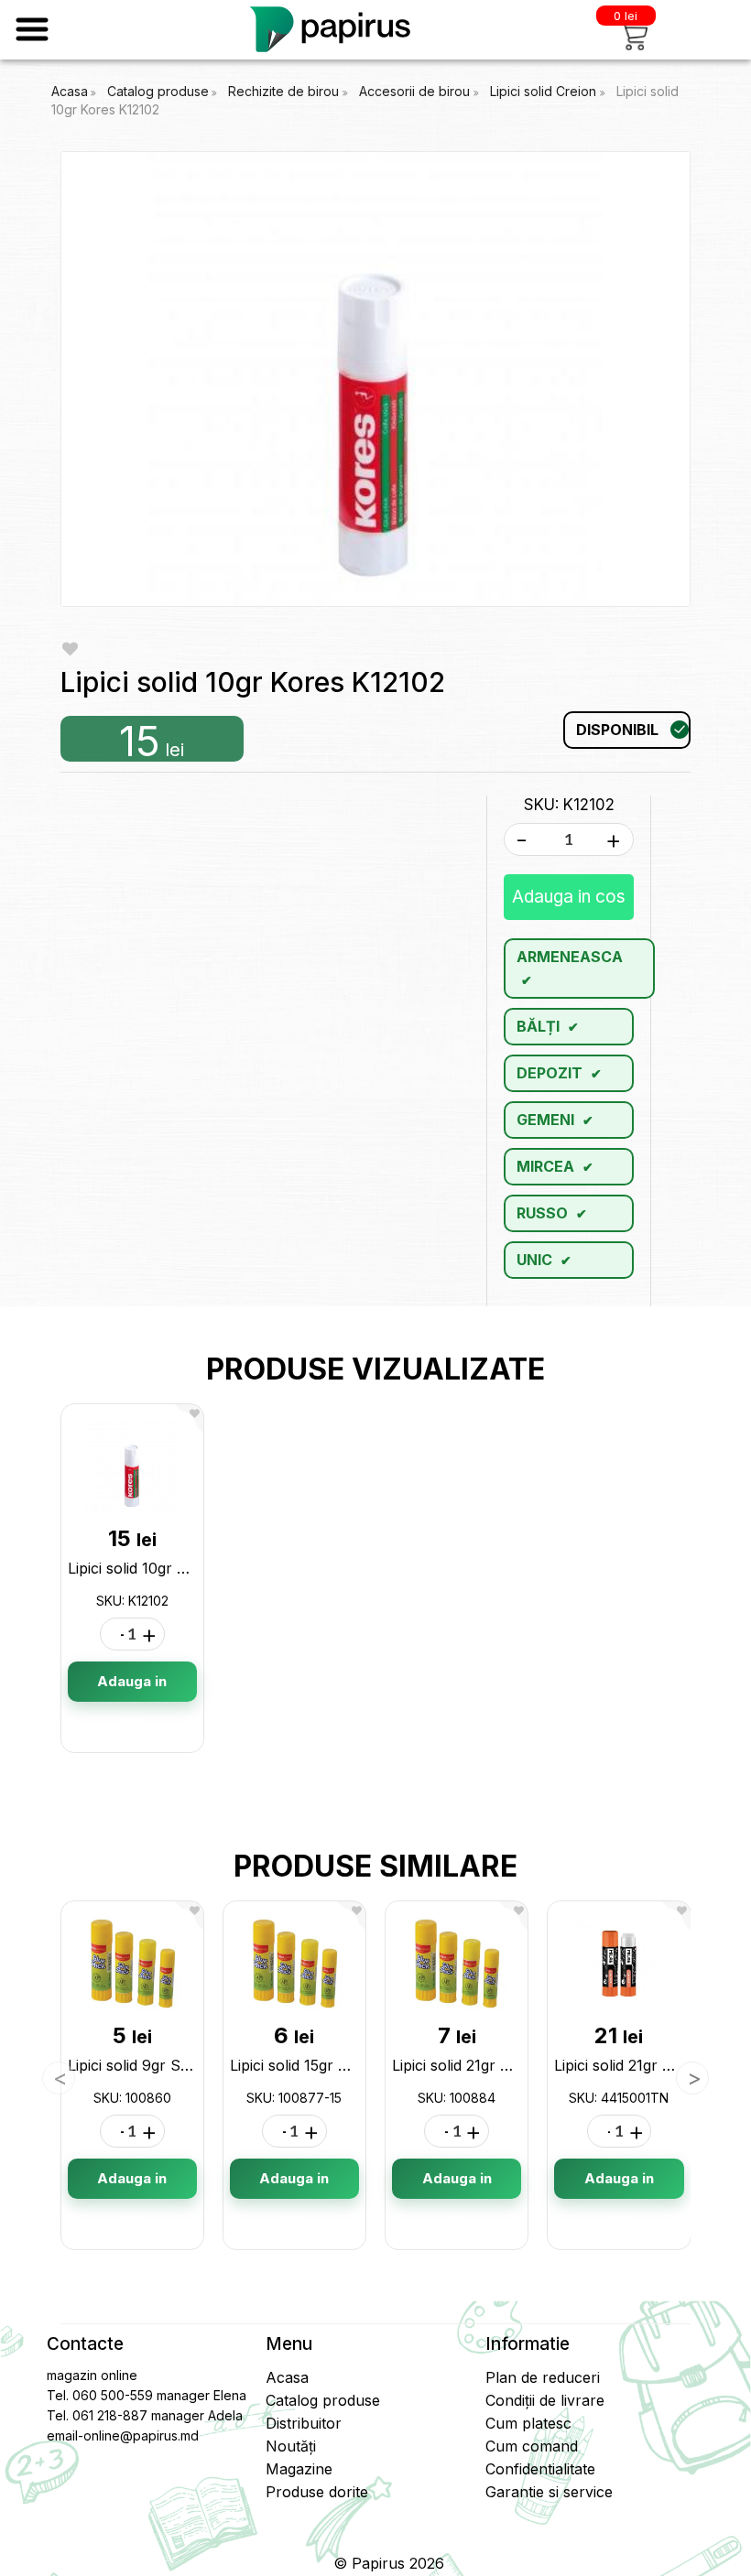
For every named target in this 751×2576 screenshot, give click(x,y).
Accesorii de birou (416, 91)
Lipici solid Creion (545, 91)
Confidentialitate (540, 2469)
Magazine (299, 2469)
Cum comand (532, 2446)
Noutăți (291, 2446)
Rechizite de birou (285, 91)
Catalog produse (158, 91)
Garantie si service (549, 2492)
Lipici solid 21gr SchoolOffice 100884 (520, 2065)
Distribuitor (304, 2423)
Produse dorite (317, 2492)
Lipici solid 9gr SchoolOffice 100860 (192, 2065)
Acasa (70, 91)
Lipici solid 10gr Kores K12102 (169, 1568)
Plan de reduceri (543, 2377)
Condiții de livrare (545, 2400)
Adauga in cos (569, 897)
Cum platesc (528, 2423)
